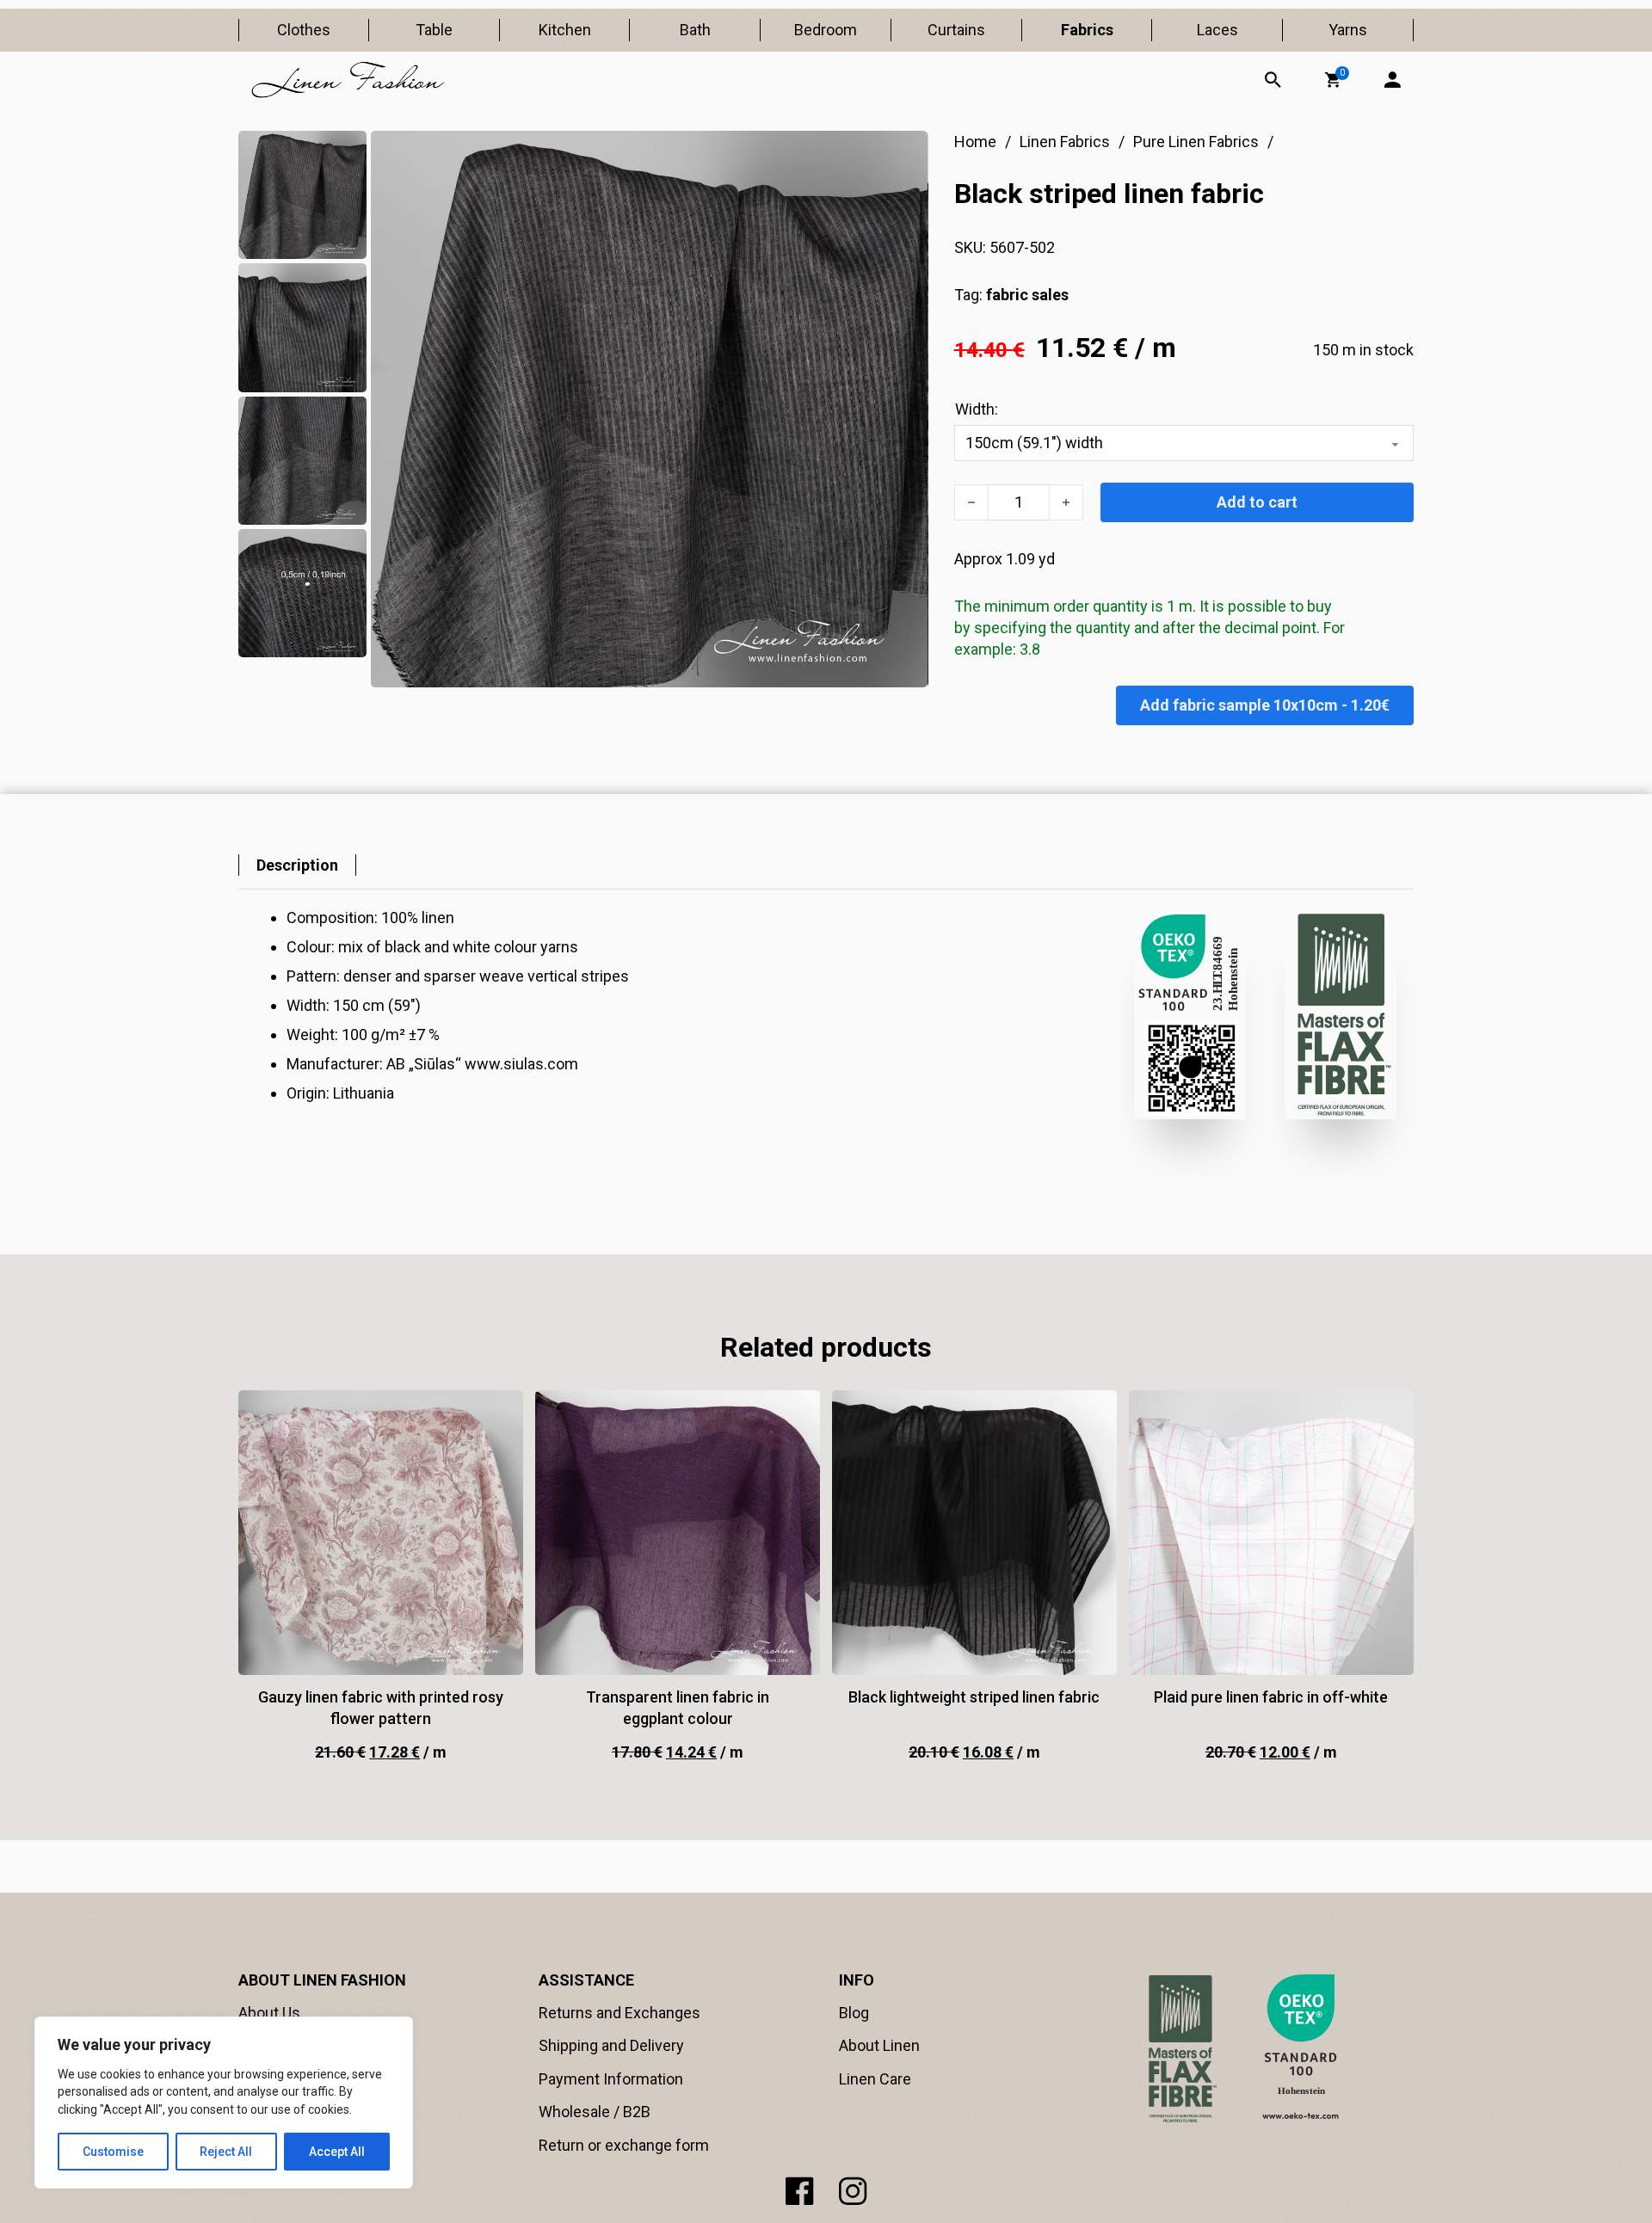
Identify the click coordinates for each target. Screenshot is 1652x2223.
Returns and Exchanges (619, 2013)
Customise (113, 2152)
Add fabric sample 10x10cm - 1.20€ (1265, 705)
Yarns (1348, 30)
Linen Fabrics (1065, 142)
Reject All (226, 2152)
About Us (269, 2013)
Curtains (956, 30)
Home (975, 142)
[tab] (297, 865)
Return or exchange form (624, 2145)
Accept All (337, 2152)
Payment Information (611, 2079)
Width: (977, 409)
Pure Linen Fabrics (1196, 142)
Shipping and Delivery (611, 2045)
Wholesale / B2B (595, 2112)
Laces (1217, 30)
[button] (1333, 80)
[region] (224, 2103)
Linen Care (875, 2079)
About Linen (879, 2045)
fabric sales (1027, 295)
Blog (854, 2013)
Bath (695, 30)
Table (434, 30)
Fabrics (1087, 30)
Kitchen (565, 30)
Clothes (304, 30)
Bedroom (826, 30)
